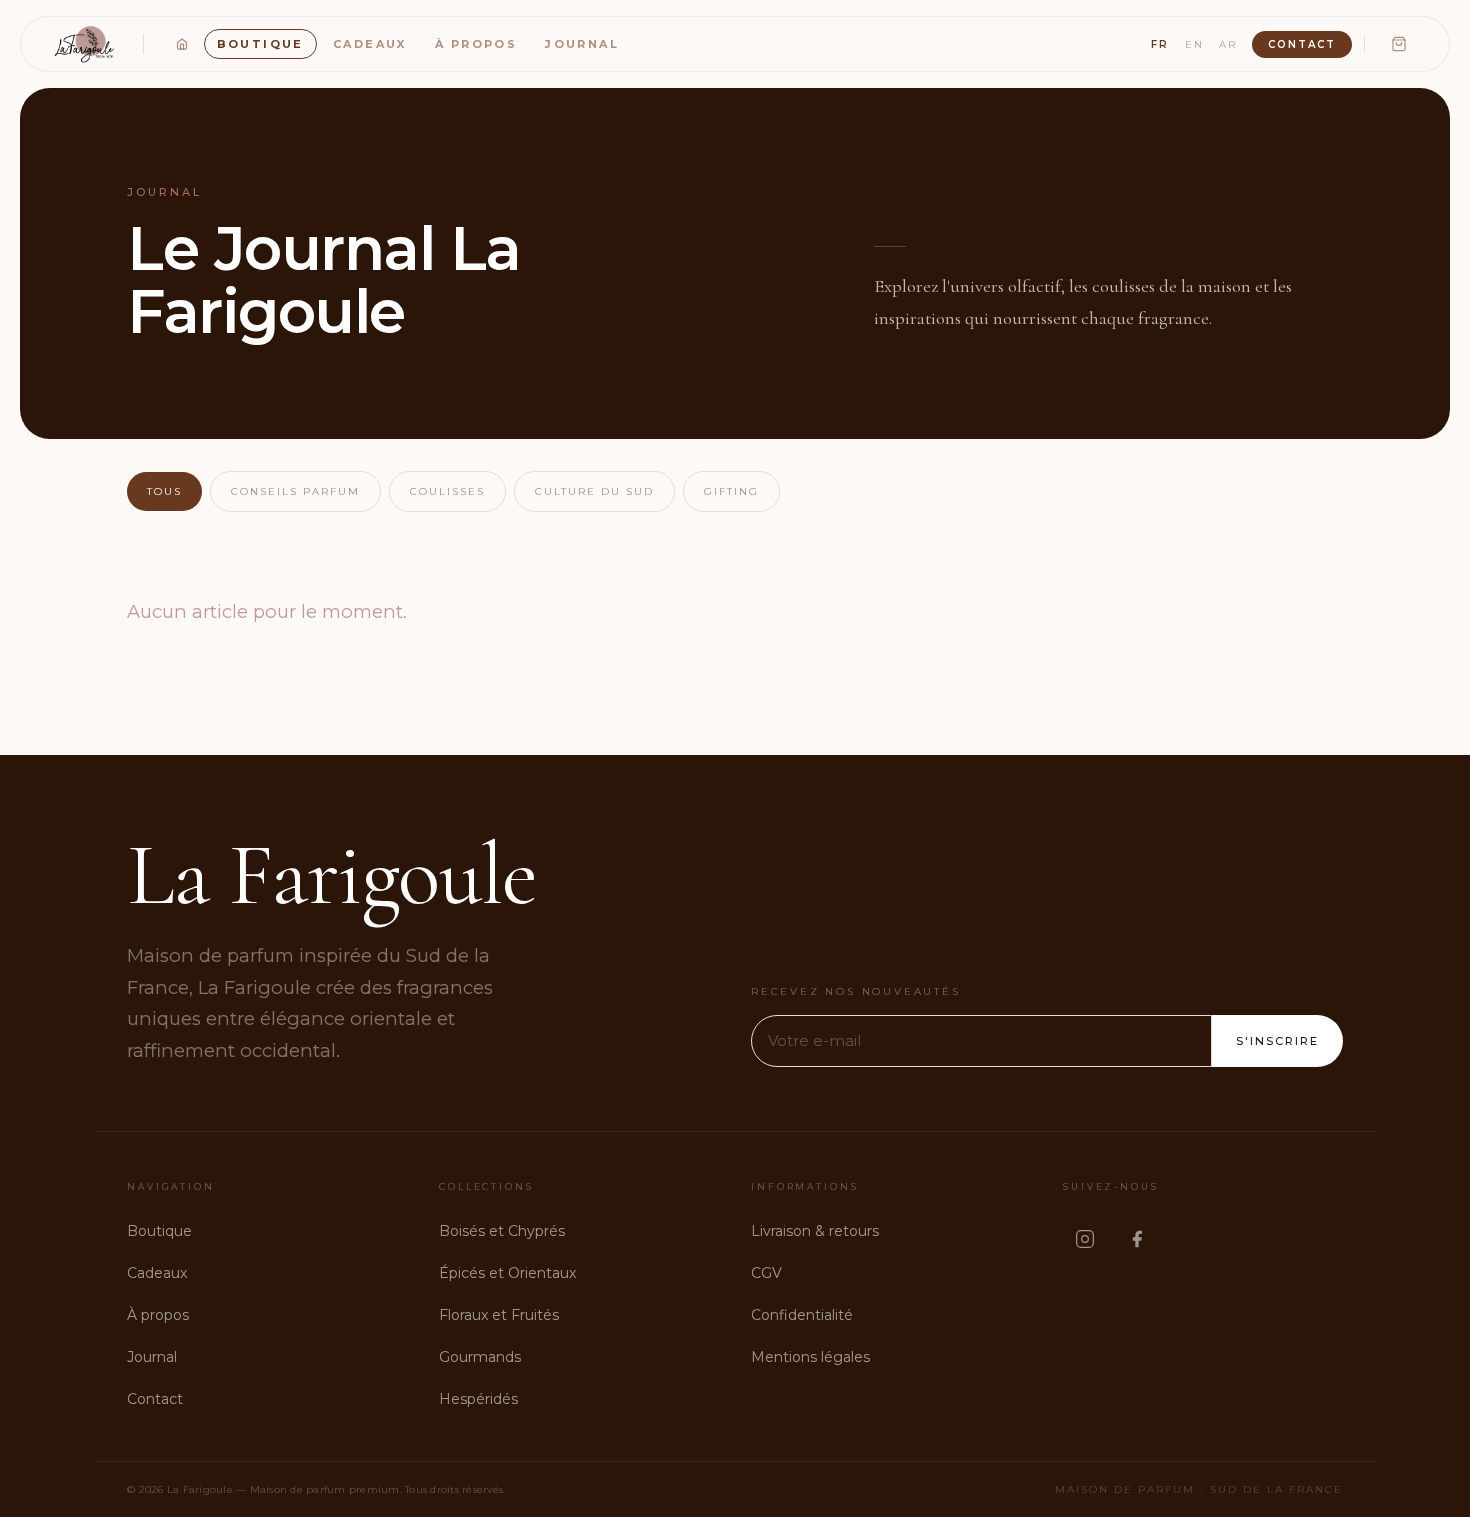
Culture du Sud (594, 491)
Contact (1302, 44)
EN (1194, 44)
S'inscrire (1277, 1041)
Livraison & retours (815, 1231)
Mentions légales (810, 1357)
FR (1160, 44)
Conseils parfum (295, 491)
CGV (766, 1273)
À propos (476, 44)
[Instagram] (1085, 1239)
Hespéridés (478, 1399)
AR (1228, 44)
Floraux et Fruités (499, 1315)
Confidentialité (802, 1315)
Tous (164, 491)
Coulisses (447, 491)
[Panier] (1399, 44)
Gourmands (480, 1357)
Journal (582, 44)
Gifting (731, 491)
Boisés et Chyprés (502, 1231)
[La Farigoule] (86, 44)
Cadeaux (370, 44)
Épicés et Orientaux (507, 1273)
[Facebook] (1137, 1239)
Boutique (260, 44)
